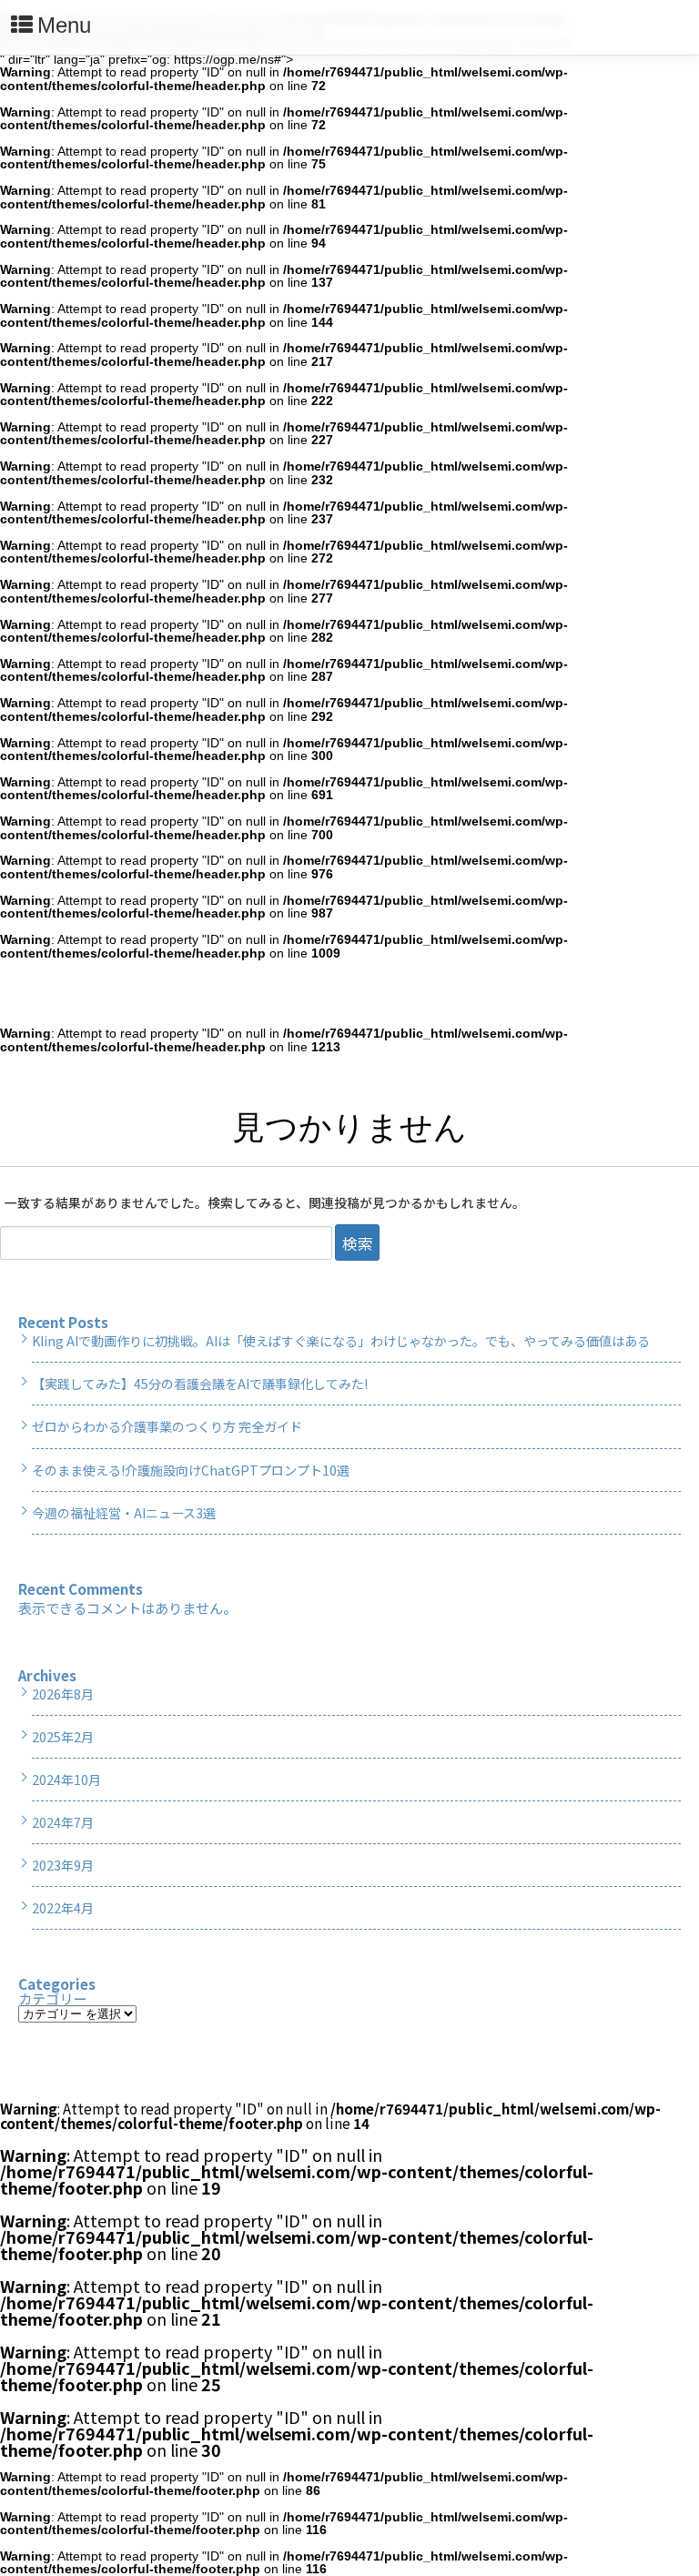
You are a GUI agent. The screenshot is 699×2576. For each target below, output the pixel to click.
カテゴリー (52, 1998)
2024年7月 (63, 1822)
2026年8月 (63, 1694)
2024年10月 (66, 1780)
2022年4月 (63, 1908)
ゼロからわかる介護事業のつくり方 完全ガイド (167, 1426)
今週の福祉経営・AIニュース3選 (124, 1513)
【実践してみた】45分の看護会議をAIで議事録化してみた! (200, 1384)
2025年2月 (63, 1737)
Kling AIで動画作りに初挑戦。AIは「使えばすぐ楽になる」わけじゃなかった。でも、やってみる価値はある (341, 1341)
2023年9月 (63, 1865)
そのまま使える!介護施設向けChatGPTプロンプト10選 (191, 1470)
